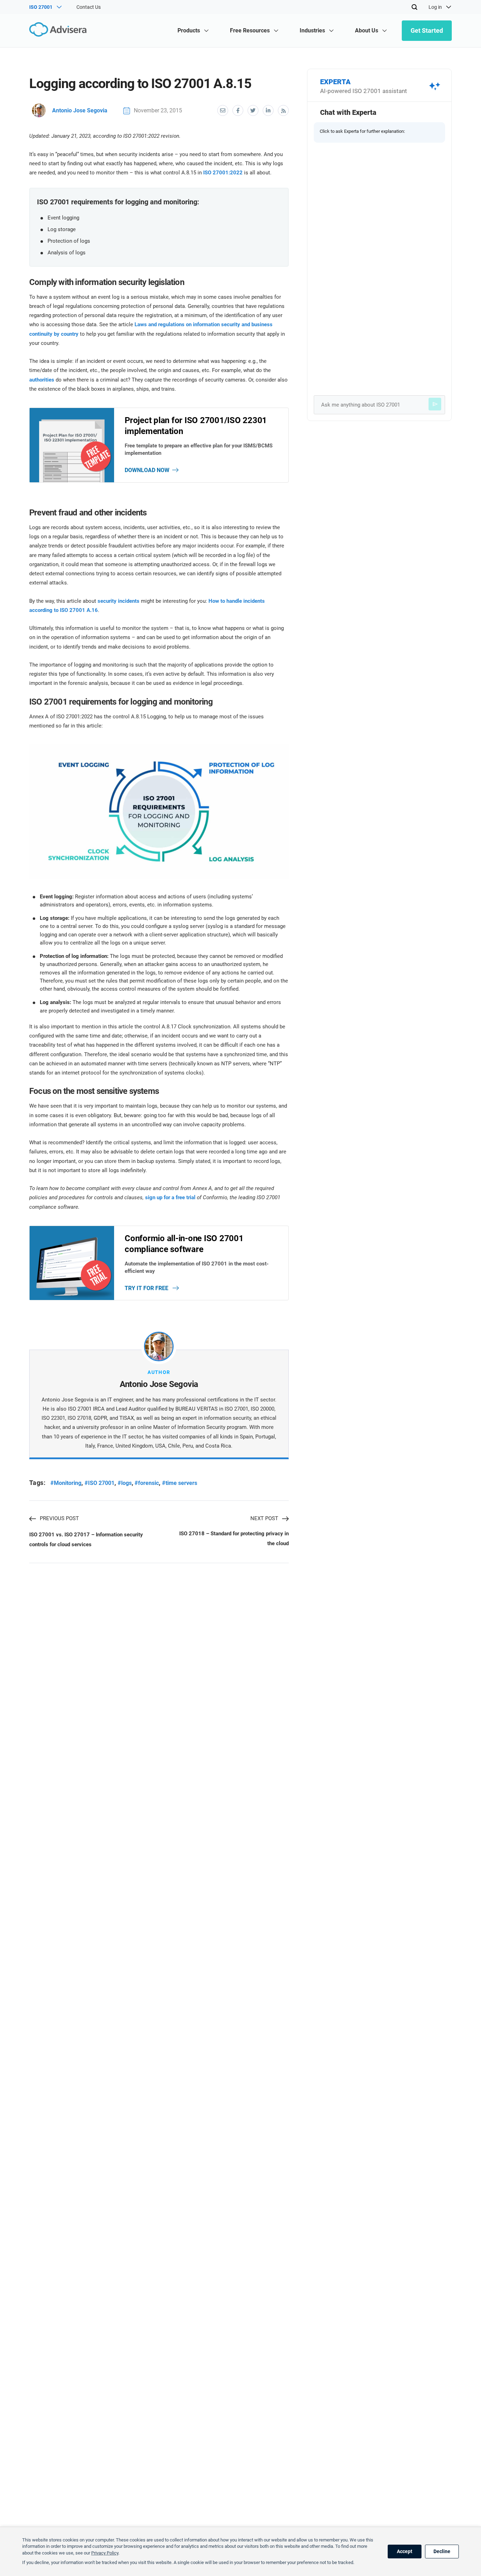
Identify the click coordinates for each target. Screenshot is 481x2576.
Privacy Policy (105, 2553)
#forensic (147, 1483)
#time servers (180, 1483)
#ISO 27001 (99, 1483)
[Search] (414, 7)
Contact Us (89, 7)
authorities (42, 380)
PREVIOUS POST (59, 1518)
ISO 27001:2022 (223, 173)
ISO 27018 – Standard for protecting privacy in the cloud (234, 1538)
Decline (442, 2551)
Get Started (427, 30)
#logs (125, 1483)
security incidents (118, 601)
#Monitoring (66, 1483)
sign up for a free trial (170, 1197)
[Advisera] (60, 30)
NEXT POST (264, 1518)
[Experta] (435, 404)
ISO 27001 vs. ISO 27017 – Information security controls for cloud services (86, 1540)
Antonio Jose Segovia (80, 110)
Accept (405, 2551)
